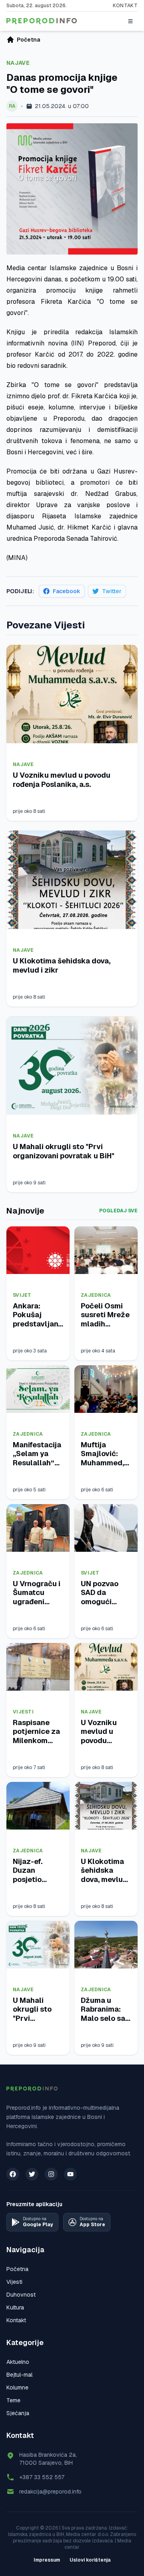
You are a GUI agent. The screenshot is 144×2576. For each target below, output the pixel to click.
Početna (17, 2269)
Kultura (15, 2307)
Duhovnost (21, 2295)
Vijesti (23, 1712)
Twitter (112, 591)
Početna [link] (28, 40)
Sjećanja (18, 2413)
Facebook (67, 591)
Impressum (47, 2560)
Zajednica (96, 1295)
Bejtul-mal (19, 2375)
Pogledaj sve (118, 1211)
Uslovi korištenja (90, 2560)
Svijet (22, 1295)
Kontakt (125, 6)
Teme (13, 2400)
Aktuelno (18, 2362)
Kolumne (17, 2387)
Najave (18, 63)
